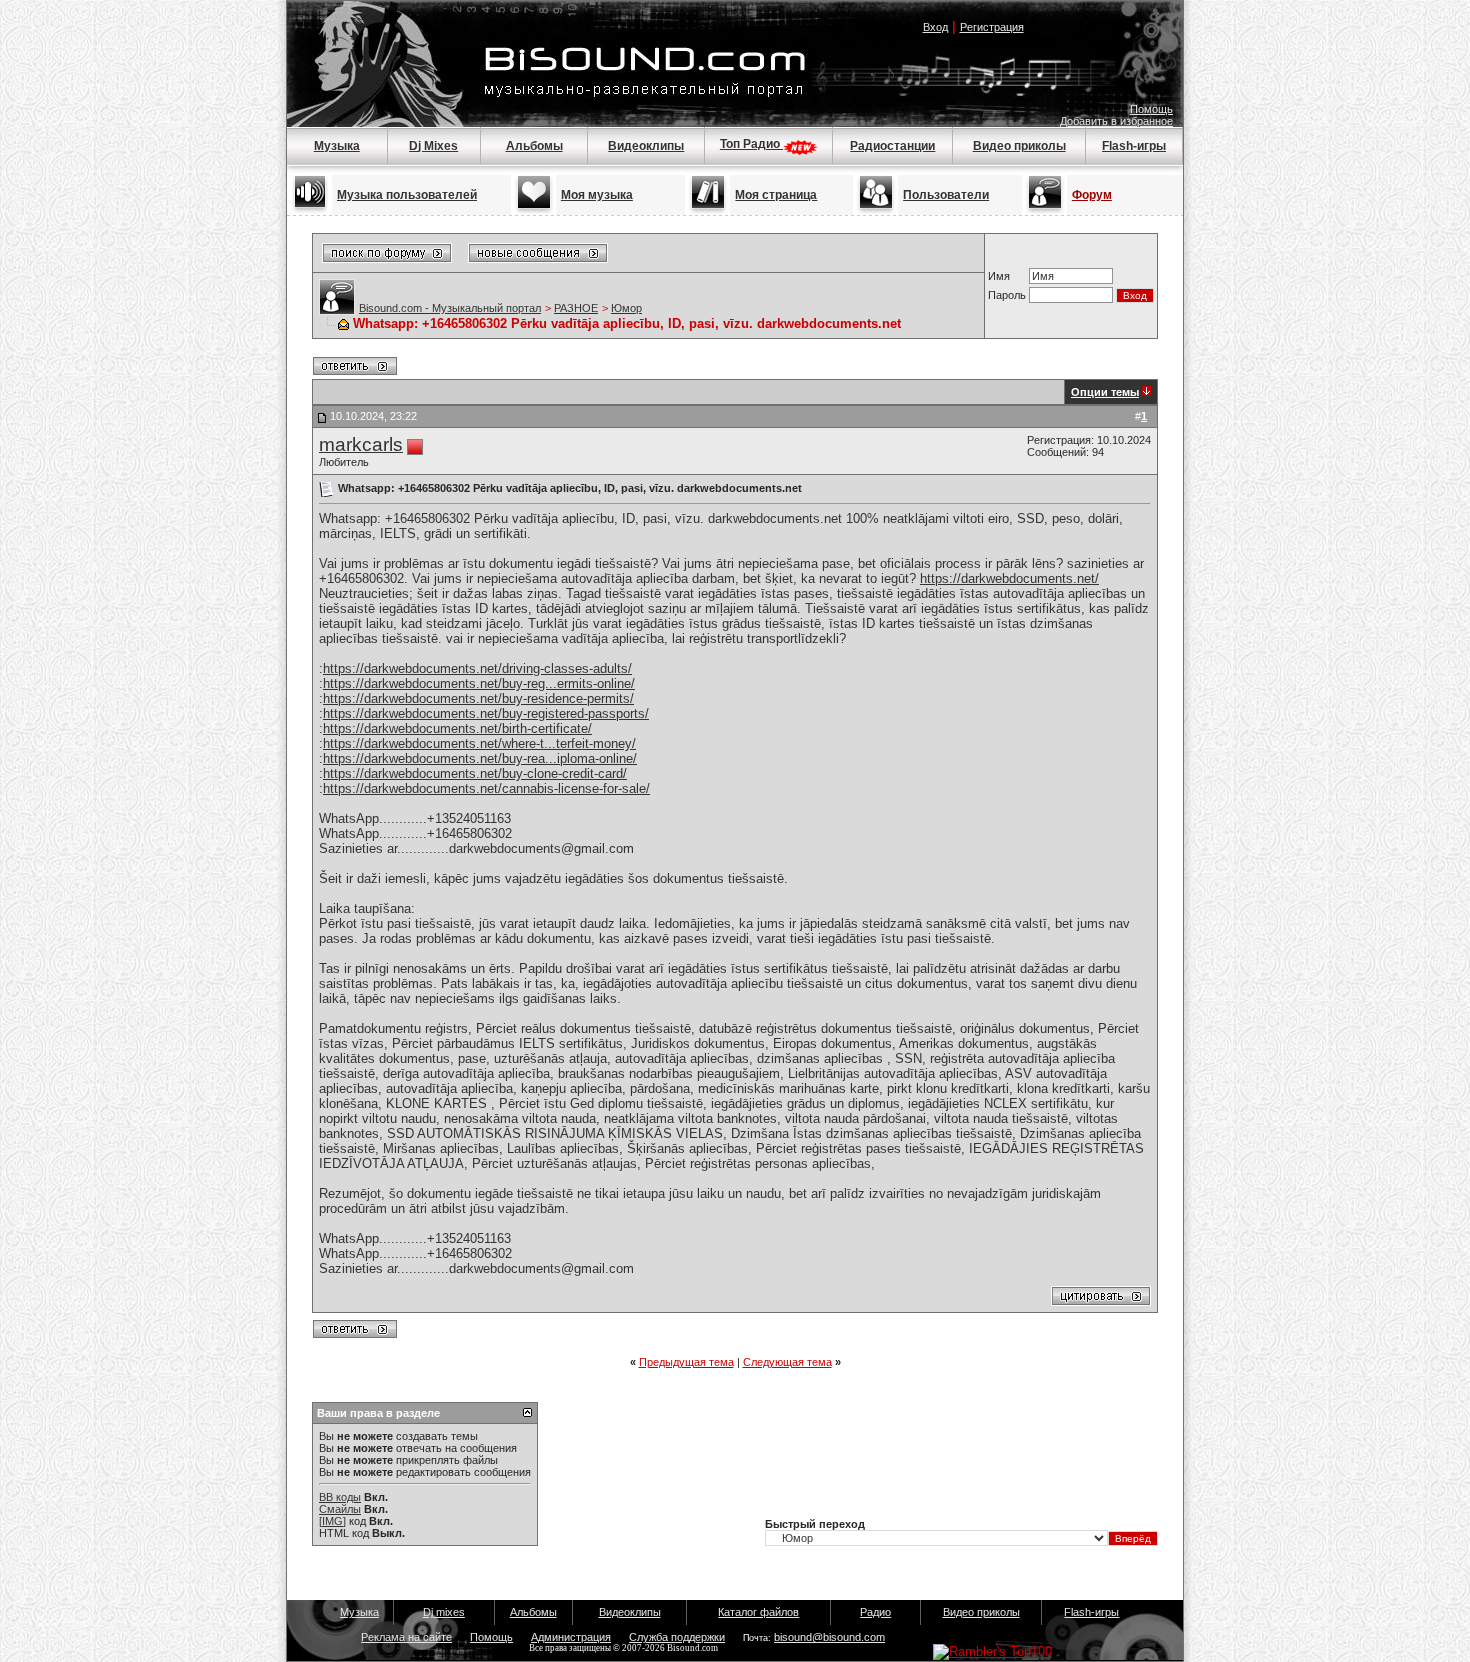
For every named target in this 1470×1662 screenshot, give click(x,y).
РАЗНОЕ (576, 308)
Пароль (1007, 295)
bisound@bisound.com (829, 1637)
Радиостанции (892, 146)
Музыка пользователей (407, 195)
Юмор (626, 308)
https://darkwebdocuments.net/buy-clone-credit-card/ (475, 773)
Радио (875, 1612)
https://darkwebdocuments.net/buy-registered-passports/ (486, 713)
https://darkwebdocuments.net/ (1009, 578)
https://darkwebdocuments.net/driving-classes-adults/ (477, 668)
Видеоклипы (646, 146)
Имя (999, 276)
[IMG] (332, 1521)
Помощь (1151, 109)
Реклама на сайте (406, 1637)
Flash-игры (1134, 146)
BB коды (340, 1497)
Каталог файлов (758, 1612)
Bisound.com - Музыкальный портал (450, 308)
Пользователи (946, 195)
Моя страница (776, 195)
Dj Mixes (433, 146)
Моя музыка (597, 195)
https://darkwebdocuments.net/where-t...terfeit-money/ (479, 743)
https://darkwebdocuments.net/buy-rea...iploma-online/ (480, 758)
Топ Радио (751, 144)
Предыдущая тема (686, 1362)
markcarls (361, 444)
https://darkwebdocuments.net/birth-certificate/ (457, 728)
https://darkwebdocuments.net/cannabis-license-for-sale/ (486, 788)
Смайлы (340, 1509)
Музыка (337, 146)
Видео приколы (1019, 146)
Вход (935, 27)
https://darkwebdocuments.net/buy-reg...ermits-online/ (479, 683)
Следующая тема (787, 1362)
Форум (1092, 195)
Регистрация (992, 27)
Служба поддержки (677, 1637)
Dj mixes (444, 1612)
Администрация (571, 1637)
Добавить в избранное (1116, 121)
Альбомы (534, 146)
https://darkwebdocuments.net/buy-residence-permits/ (478, 698)
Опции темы (1105, 392)
